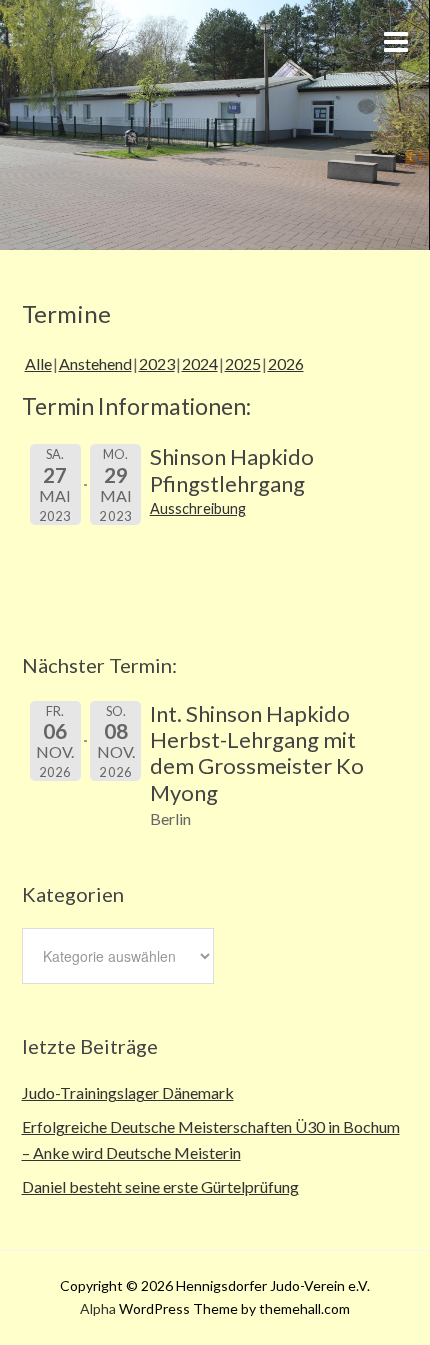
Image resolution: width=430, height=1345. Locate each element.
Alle (38, 363)
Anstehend (95, 363)
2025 (243, 363)
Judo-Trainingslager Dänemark (128, 1092)
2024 (200, 363)
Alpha (98, 1308)
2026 (286, 363)
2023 (157, 363)
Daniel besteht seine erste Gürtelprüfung (160, 1186)
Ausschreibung (198, 508)
